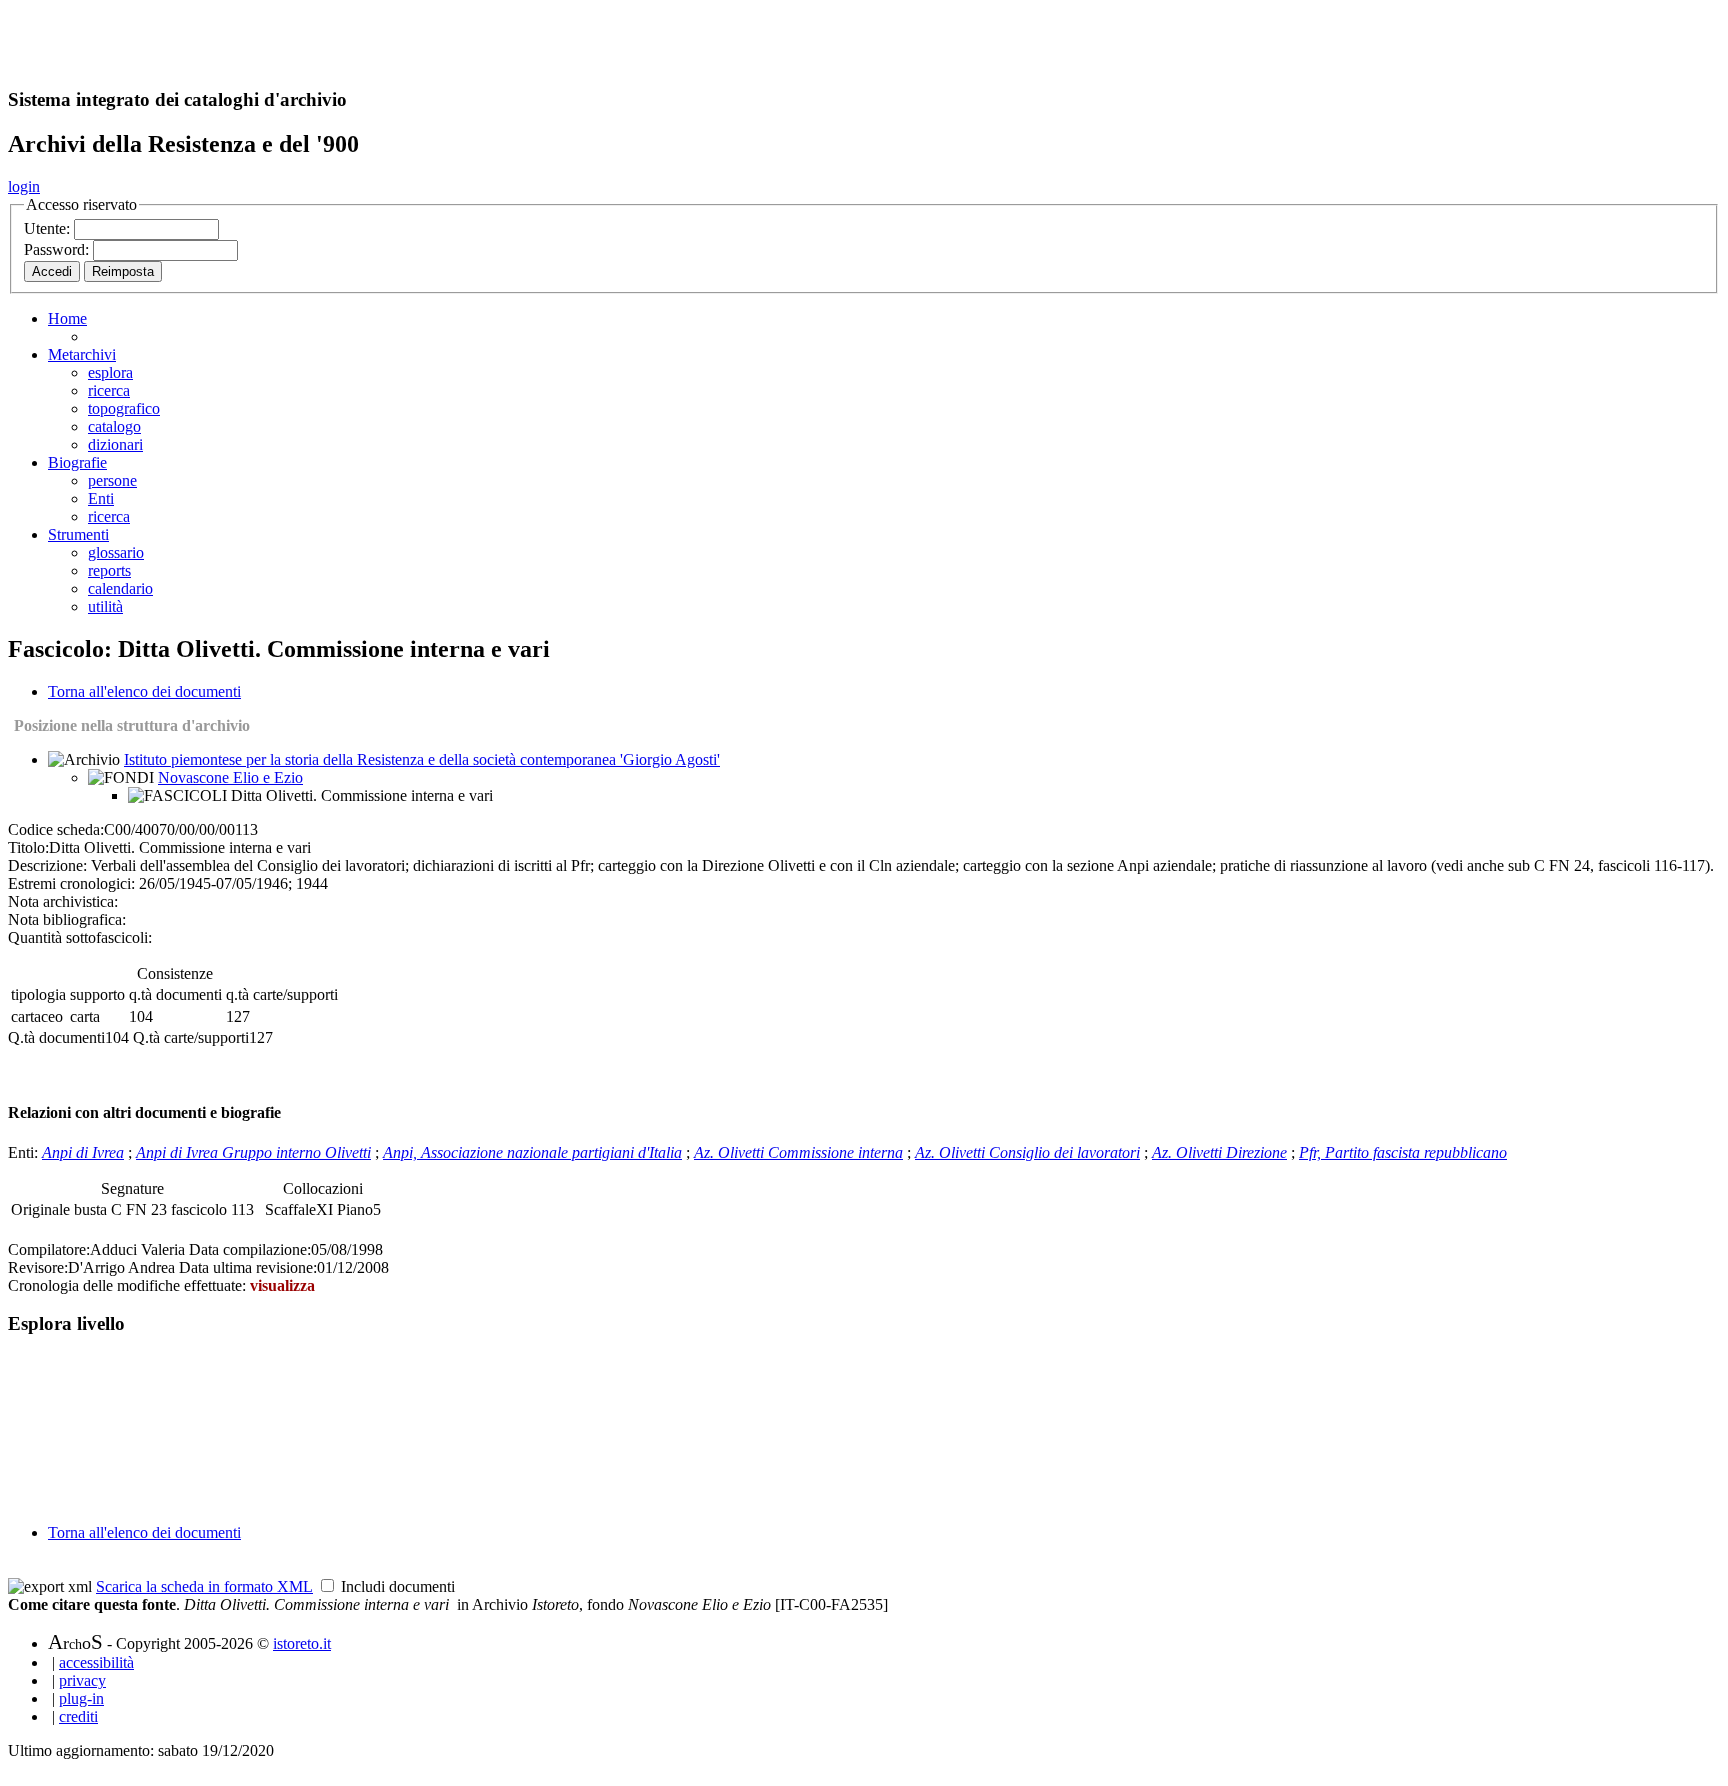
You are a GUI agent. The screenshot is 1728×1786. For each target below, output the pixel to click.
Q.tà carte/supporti (191, 1037)
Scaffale (290, 1209)
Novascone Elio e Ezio (230, 777)
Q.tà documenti (56, 1037)
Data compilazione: (250, 1249)
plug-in (81, 1698)
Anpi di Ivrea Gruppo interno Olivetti (253, 1152)
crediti (78, 1716)
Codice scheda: (56, 829)
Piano (355, 1209)
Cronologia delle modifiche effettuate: (129, 1285)
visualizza (282, 1285)
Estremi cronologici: (71, 883)
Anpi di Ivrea (83, 1152)
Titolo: (28, 847)
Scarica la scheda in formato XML (204, 1586)
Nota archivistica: (63, 901)
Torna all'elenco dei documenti (144, 691)
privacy (82, 1680)
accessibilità (96, 1662)
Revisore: (38, 1267)
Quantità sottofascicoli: (80, 937)
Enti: (25, 1152)
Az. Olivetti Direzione (1219, 1152)
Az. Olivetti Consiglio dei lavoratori (1027, 1152)
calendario (120, 588)
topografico (124, 408)
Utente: (49, 228)
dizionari (115, 444)
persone (112, 480)
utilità (105, 606)
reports (109, 570)
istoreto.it (302, 1643)
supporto (97, 994)
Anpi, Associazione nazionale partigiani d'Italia (532, 1152)
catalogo (114, 426)
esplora (110, 372)
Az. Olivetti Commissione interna (798, 1152)
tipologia (38, 994)
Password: (58, 249)
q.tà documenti (175, 994)
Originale (42, 1209)
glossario (116, 552)
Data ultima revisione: (248, 1267)
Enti (101, 498)
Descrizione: (47, 865)
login (24, 186)
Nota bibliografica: (67, 919)
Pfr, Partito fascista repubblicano (1403, 1152)
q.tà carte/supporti (282, 994)
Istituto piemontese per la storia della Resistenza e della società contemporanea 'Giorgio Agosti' (422, 759)
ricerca (109, 390)
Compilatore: (49, 1249)
